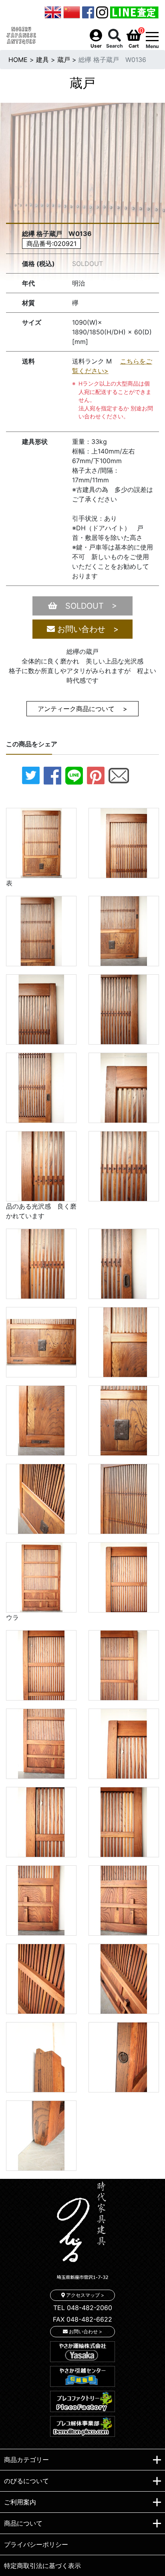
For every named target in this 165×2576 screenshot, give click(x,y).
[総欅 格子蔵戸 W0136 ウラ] (41, 1577)
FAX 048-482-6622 (82, 2319)
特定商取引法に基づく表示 (42, 2566)
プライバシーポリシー (36, 2544)
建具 (42, 60)
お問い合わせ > (87, 629)
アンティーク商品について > (82, 709)
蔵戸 (64, 60)
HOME (18, 60)
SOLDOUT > (87, 606)
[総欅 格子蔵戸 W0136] (124, 842)
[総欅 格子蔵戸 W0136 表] (41, 842)
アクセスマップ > (85, 2295)
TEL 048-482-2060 (83, 2308)
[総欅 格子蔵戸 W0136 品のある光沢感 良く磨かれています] (41, 1165)
